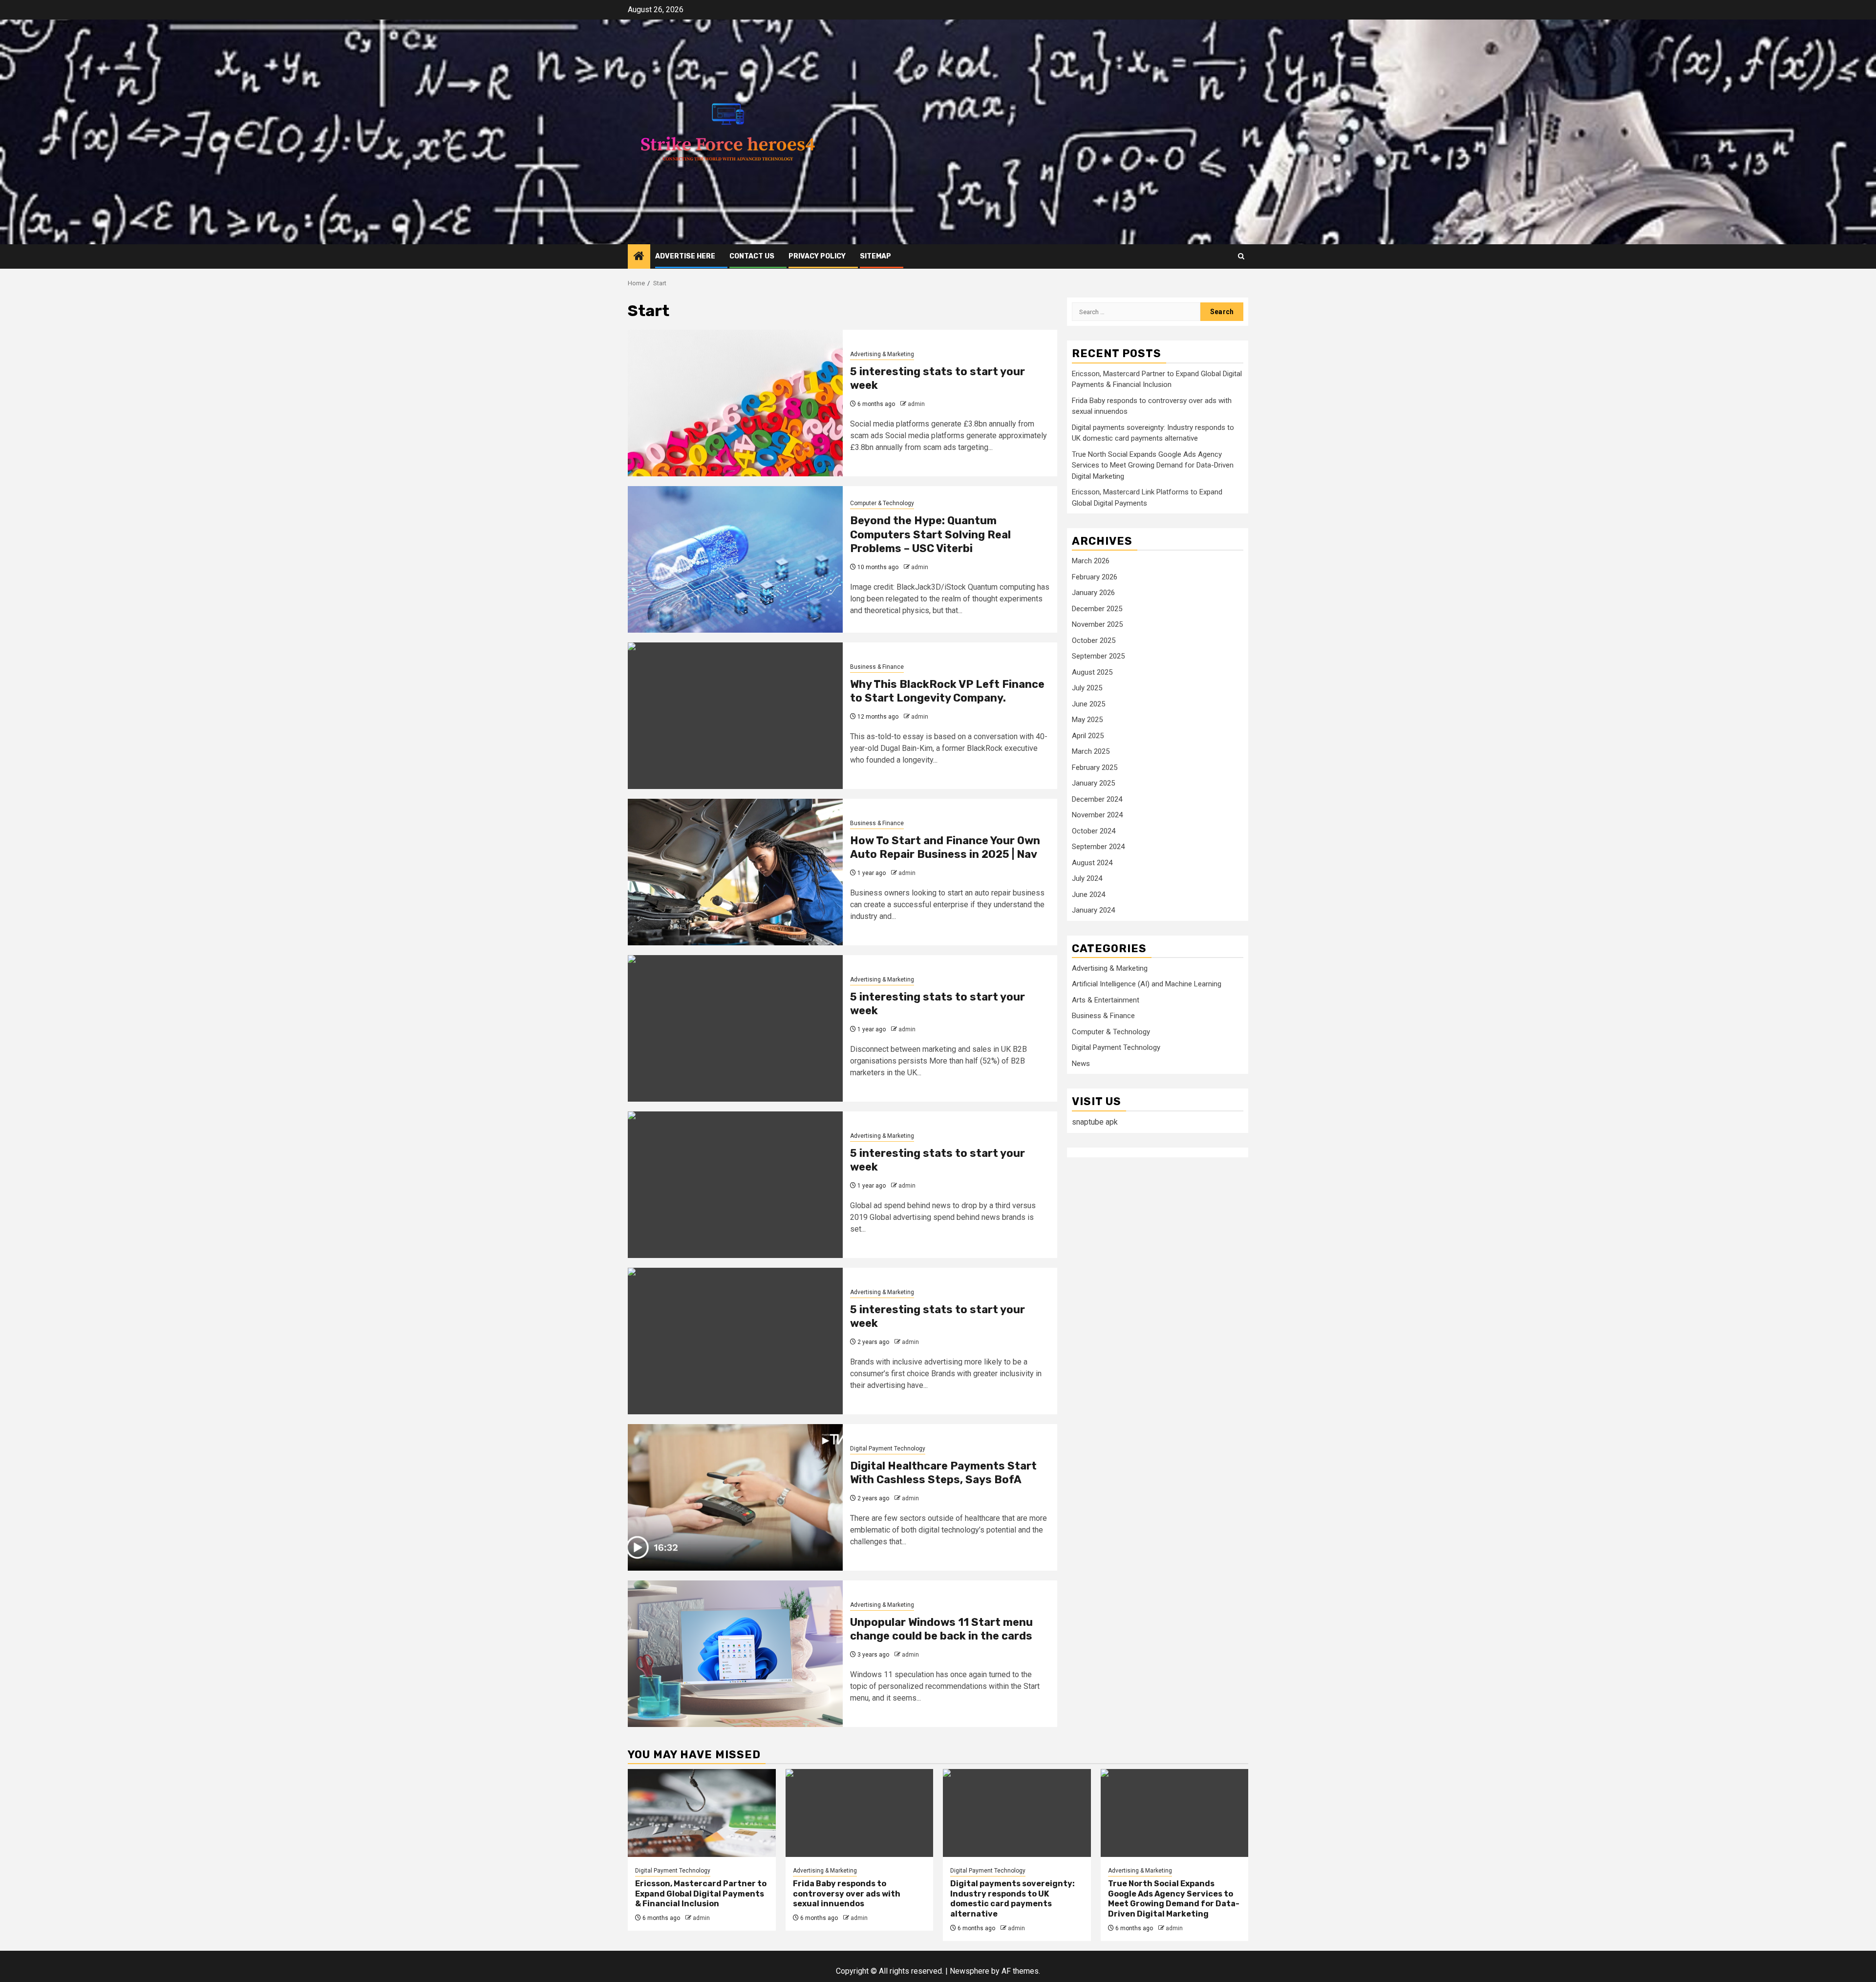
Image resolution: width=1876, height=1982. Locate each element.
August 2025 (1092, 672)
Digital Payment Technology (888, 1449)
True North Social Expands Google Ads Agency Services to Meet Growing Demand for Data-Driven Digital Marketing (1153, 465)
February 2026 (1095, 577)
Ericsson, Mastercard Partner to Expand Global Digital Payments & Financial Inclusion (701, 1894)
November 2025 (1097, 624)
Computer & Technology (882, 503)
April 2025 (1088, 736)
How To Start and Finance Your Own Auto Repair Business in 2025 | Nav (945, 848)
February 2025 (1095, 767)
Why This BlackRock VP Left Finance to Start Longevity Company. (947, 691)
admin (916, 404)
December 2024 (1097, 799)
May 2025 (1087, 720)
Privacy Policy (817, 256)
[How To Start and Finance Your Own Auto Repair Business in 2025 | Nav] (735, 872)
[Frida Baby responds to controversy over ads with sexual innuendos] (860, 1813)
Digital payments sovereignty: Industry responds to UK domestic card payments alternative (1013, 1899)
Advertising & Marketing (882, 354)
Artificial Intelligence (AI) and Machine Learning (1147, 984)
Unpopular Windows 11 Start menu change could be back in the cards (941, 1629)
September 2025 (1098, 656)
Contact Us (752, 256)
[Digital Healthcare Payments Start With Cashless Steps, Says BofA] (735, 1497)
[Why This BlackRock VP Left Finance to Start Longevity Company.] (735, 716)
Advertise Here (685, 256)
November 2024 (1097, 815)
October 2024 (1094, 831)
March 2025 (1091, 751)
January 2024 (1093, 910)
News (1081, 1064)
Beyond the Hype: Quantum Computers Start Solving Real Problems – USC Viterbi (930, 534)
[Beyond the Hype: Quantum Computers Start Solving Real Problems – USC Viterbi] (735, 559)
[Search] (1241, 256)
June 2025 (1088, 704)
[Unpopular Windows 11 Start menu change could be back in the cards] (735, 1654)
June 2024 (1088, 895)
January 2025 (1093, 783)
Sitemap (875, 256)
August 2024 (1092, 863)
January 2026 (1093, 593)
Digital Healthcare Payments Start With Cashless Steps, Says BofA (943, 1473)
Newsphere (970, 1971)
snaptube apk (1095, 1122)
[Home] (639, 257)
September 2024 (1098, 847)
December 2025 (1097, 609)
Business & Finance (877, 667)
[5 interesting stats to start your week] (735, 403)
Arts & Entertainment (1106, 1000)
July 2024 (1087, 878)
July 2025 (1087, 688)
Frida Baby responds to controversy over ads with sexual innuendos (847, 1894)
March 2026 (1091, 561)
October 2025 (1094, 640)
